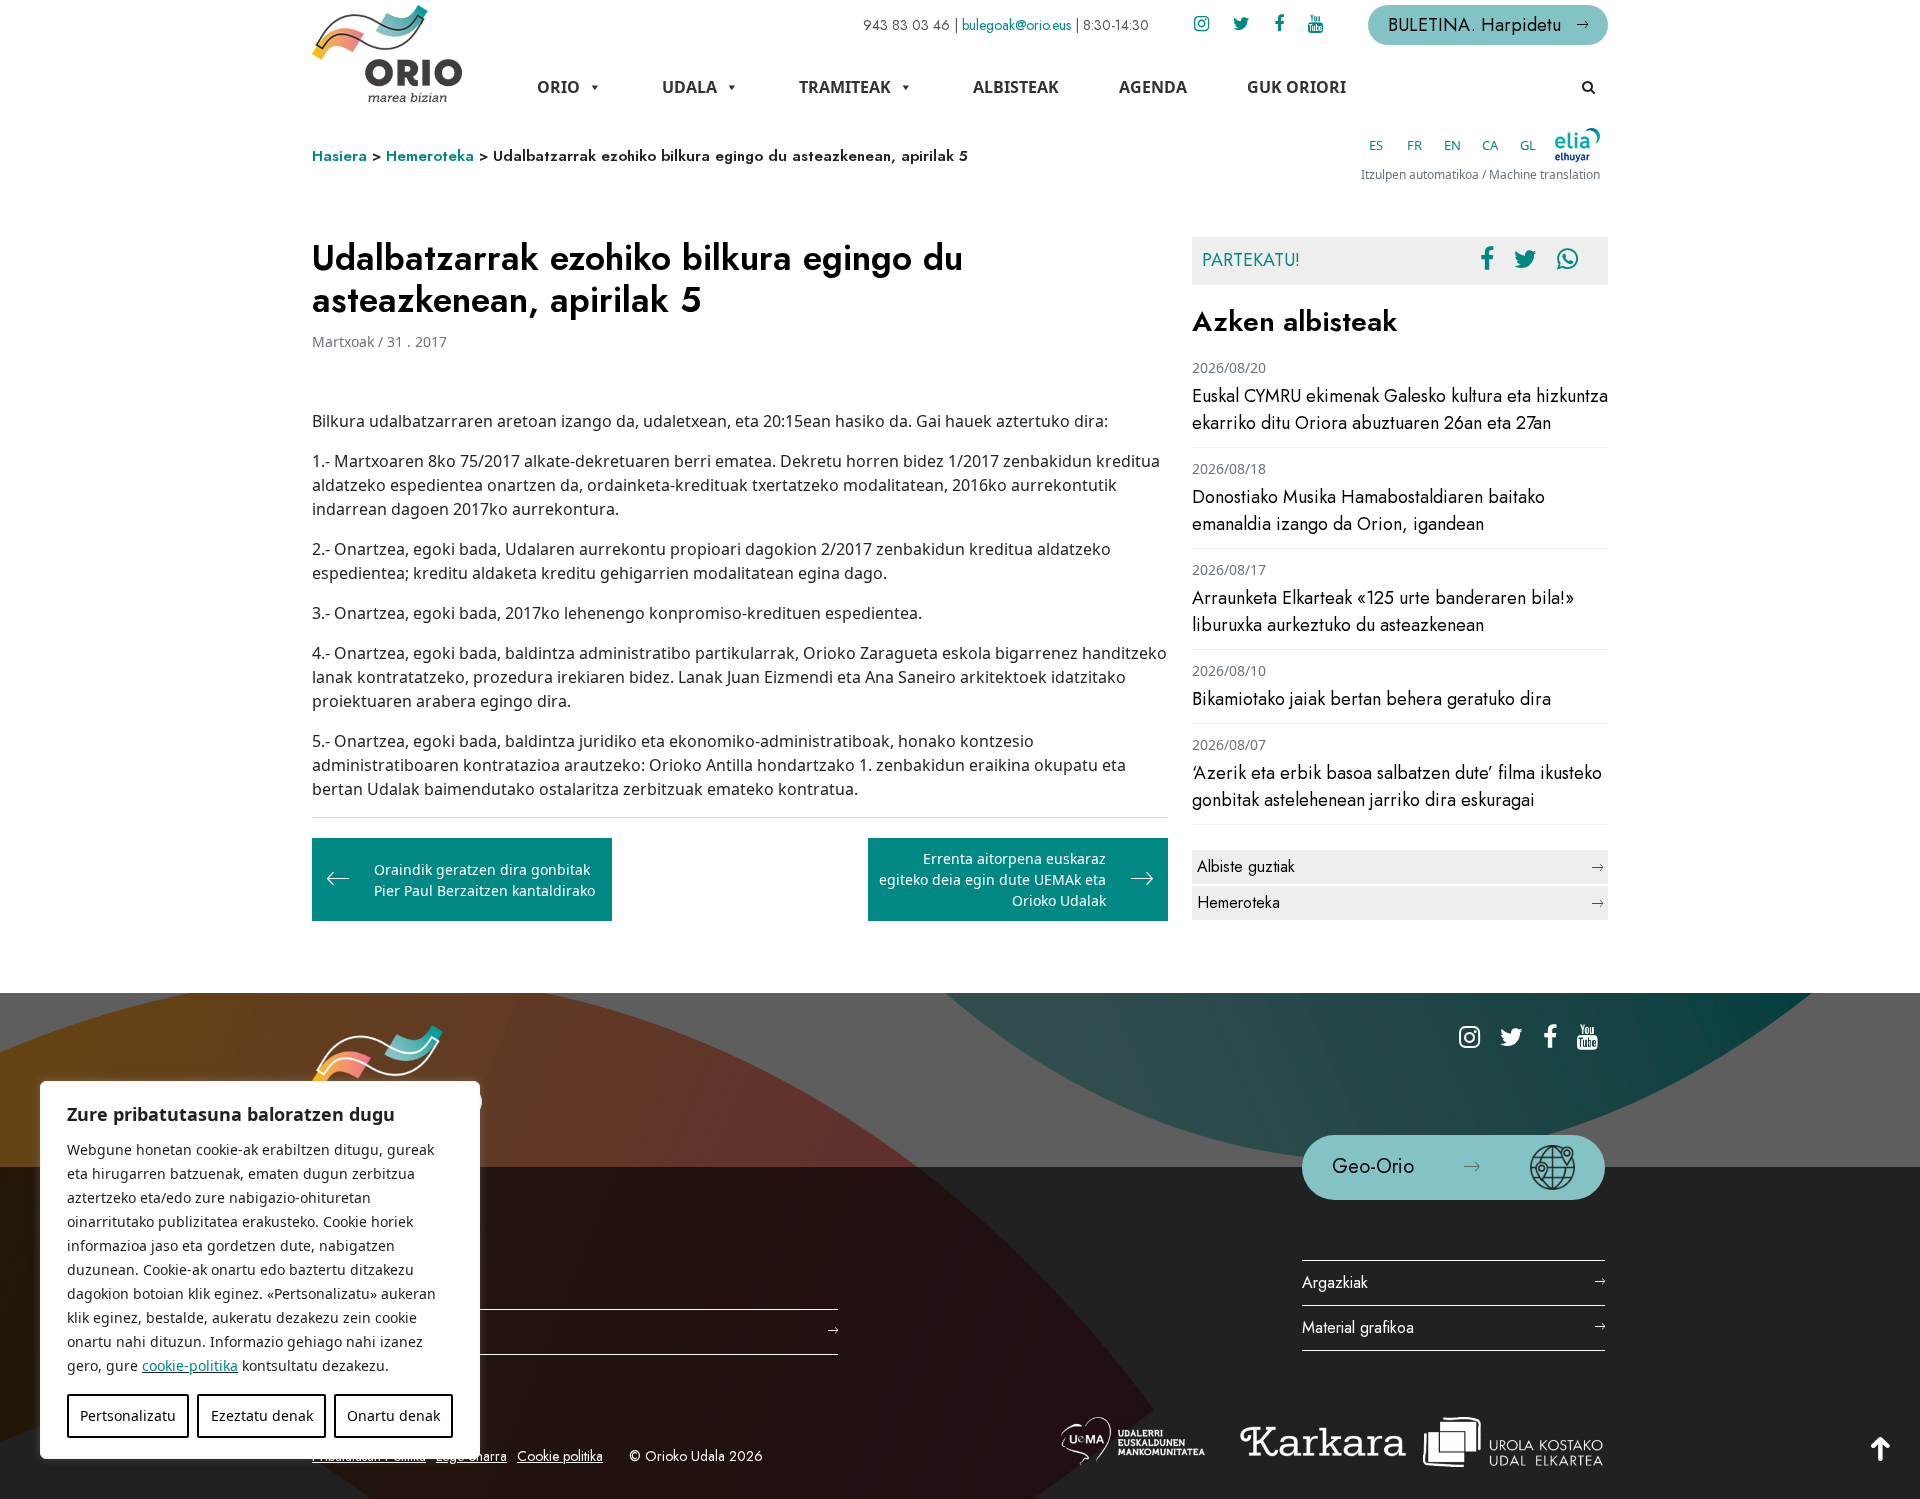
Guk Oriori (1296, 87)
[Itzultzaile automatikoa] (1577, 145)
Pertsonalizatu (128, 1415)
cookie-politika (190, 1365)
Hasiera (339, 156)
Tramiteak (845, 87)
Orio (558, 87)
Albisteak (1016, 87)
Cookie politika (560, 1456)
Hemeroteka (430, 156)
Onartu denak (393, 1415)
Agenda (1153, 87)
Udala (689, 87)
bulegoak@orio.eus (1016, 25)
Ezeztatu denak (262, 1415)
